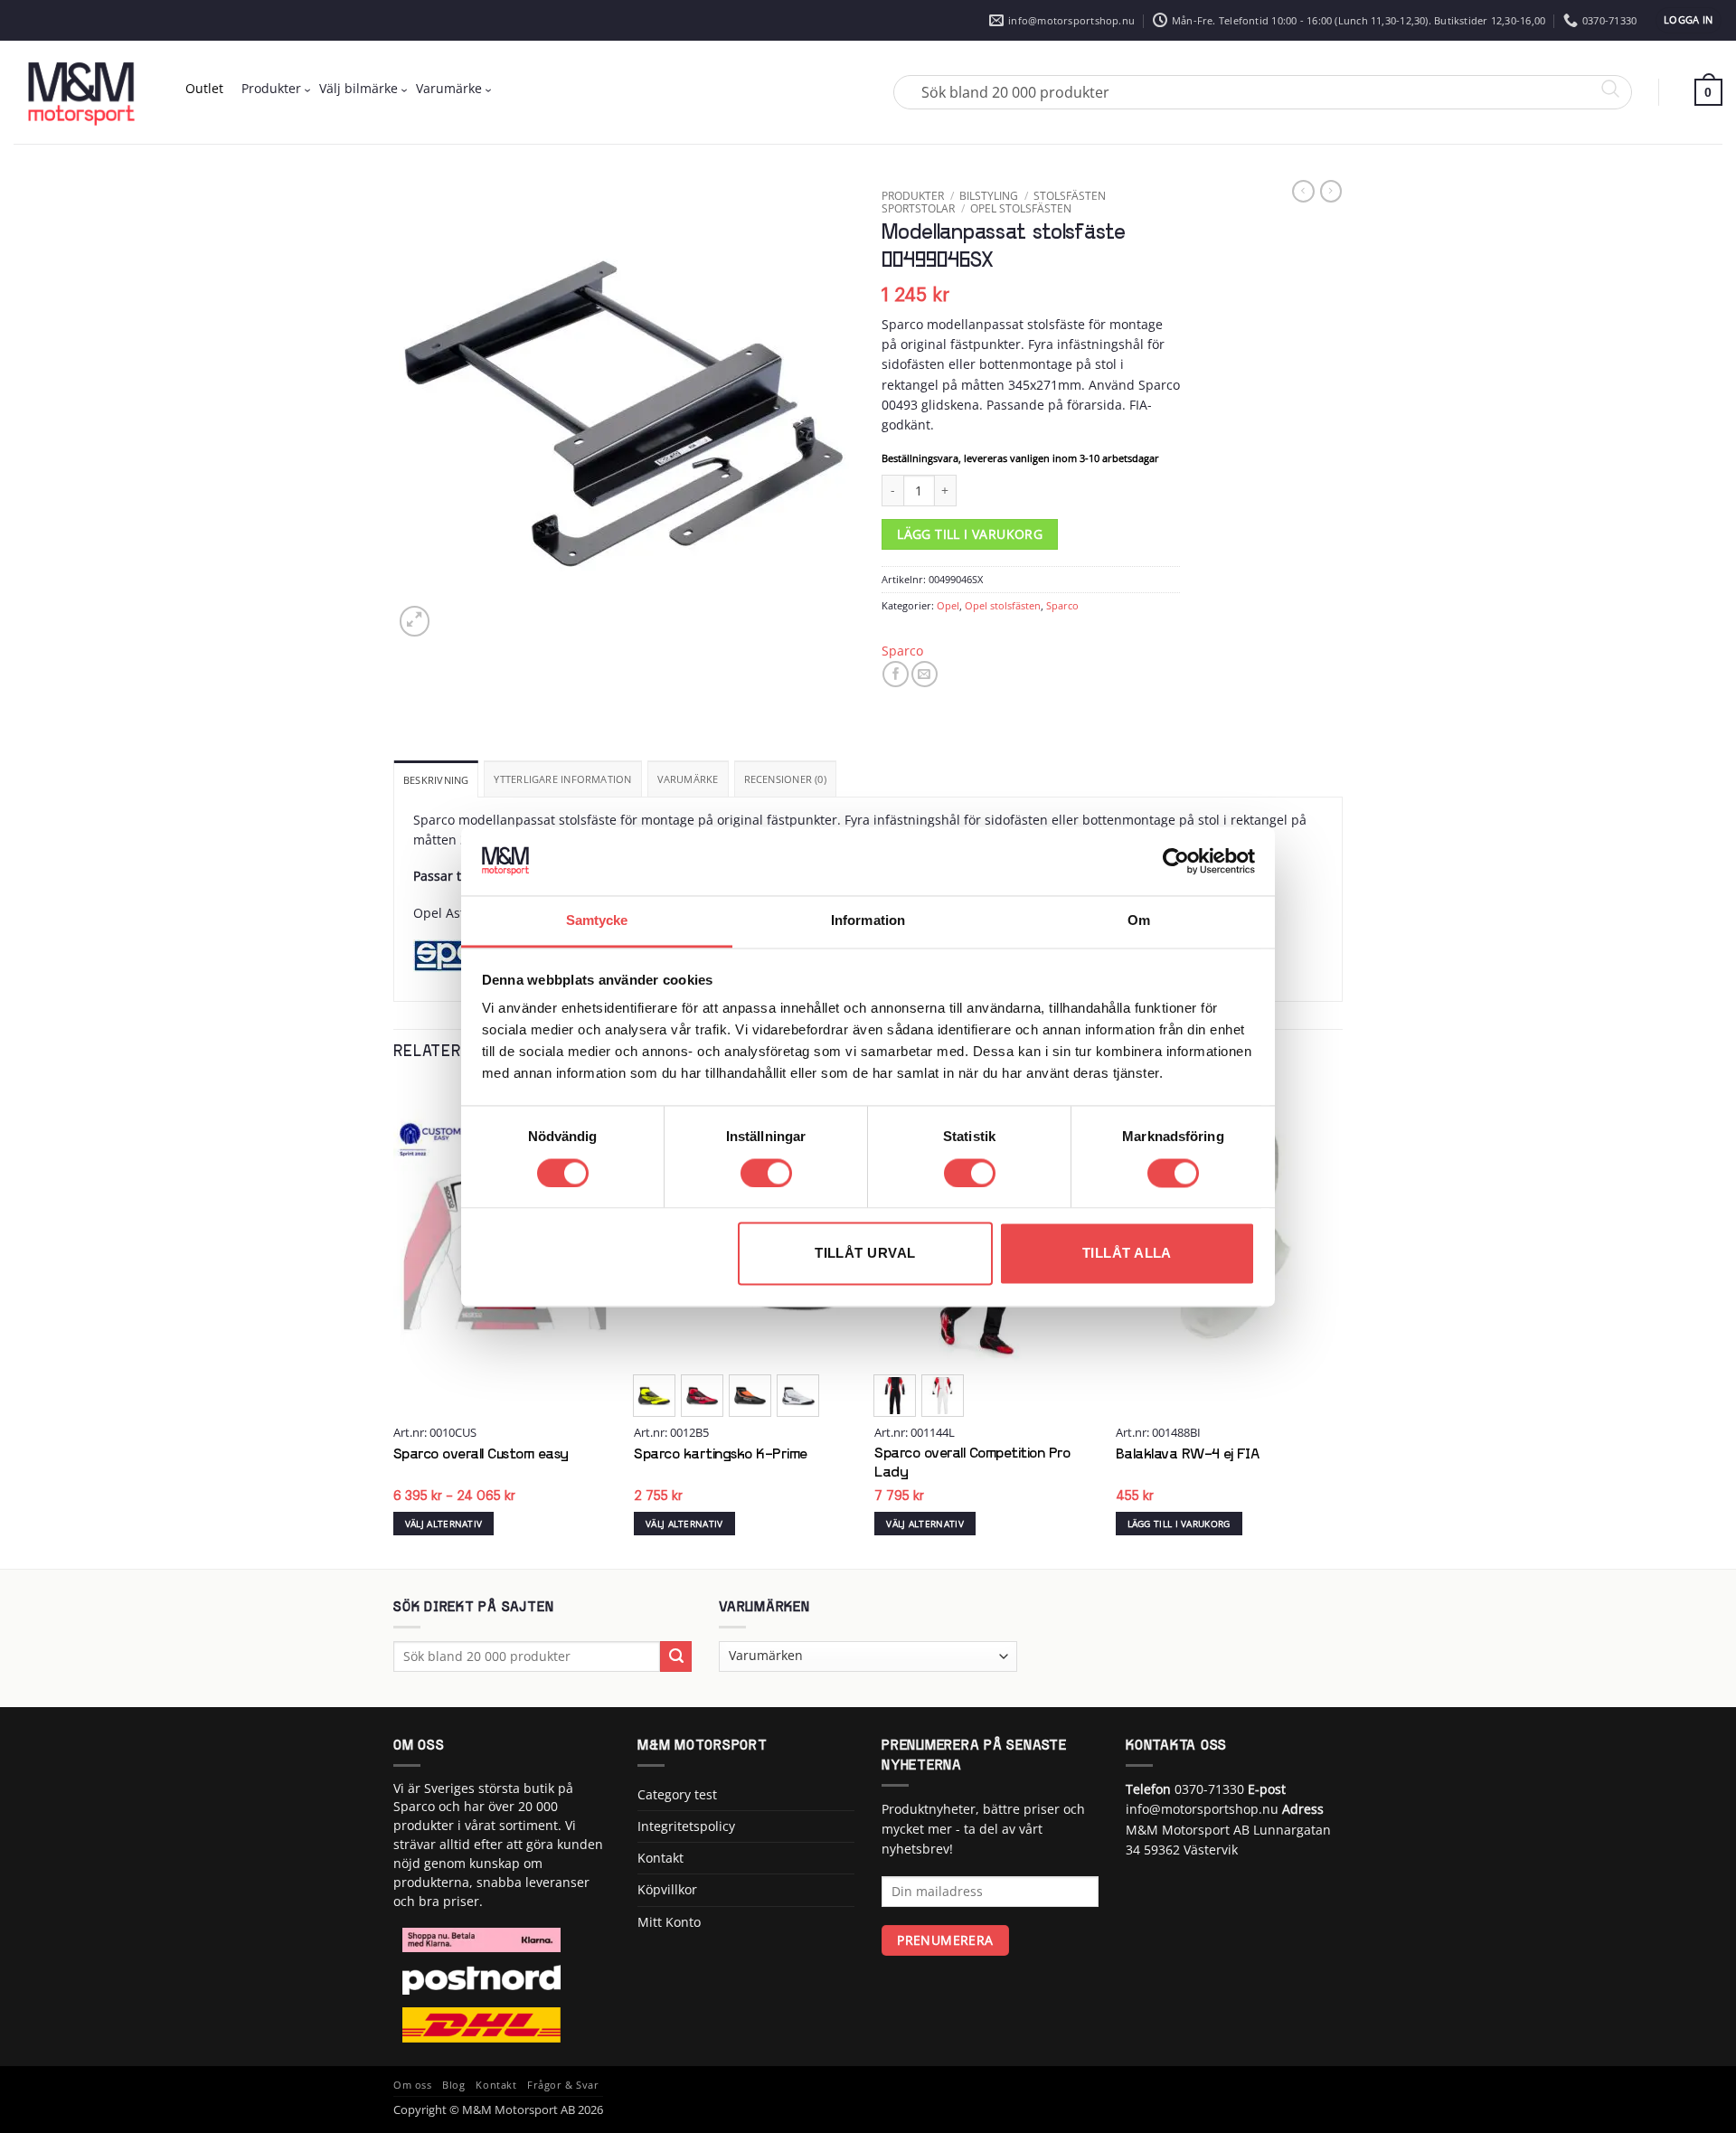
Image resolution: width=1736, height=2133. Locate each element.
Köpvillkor (667, 1889)
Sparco (1062, 605)
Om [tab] (1139, 921)
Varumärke (449, 88)
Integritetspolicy (686, 1826)
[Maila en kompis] (925, 674)
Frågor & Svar (563, 2085)
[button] (1689, 20)
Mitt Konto (669, 1922)
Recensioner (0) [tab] (785, 779)
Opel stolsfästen (1021, 208)
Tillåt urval (865, 1254)
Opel (948, 605)
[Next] (1337, 1325)
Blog (453, 2085)
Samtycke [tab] (597, 921)
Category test (677, 1794)
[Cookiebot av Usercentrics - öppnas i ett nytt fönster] (1176, 861)
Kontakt (660, 1858)
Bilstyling (989, 195)
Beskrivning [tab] (436, 780)
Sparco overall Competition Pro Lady (972, 1463)
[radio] (654, 1396)
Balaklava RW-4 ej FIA (1188, 1455)
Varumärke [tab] (688, 779)
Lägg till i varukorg (970, 534)
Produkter (271, 88)
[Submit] (676, 1656)
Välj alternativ (444, 1524)
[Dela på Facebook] (896, 674)
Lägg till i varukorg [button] (1179, 1524)
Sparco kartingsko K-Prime (721, 1455)
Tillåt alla (1127, 1254)
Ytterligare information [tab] (562, 779)
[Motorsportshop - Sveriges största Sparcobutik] (81, 92)
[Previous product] (1331, 191)
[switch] (766, 1173)
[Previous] (394, 1325)
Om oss (412, 2085)
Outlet (204, 88)
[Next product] (1303, 191)
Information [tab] (868, 921)
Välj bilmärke (359, 88)
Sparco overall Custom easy (481, 1455)
